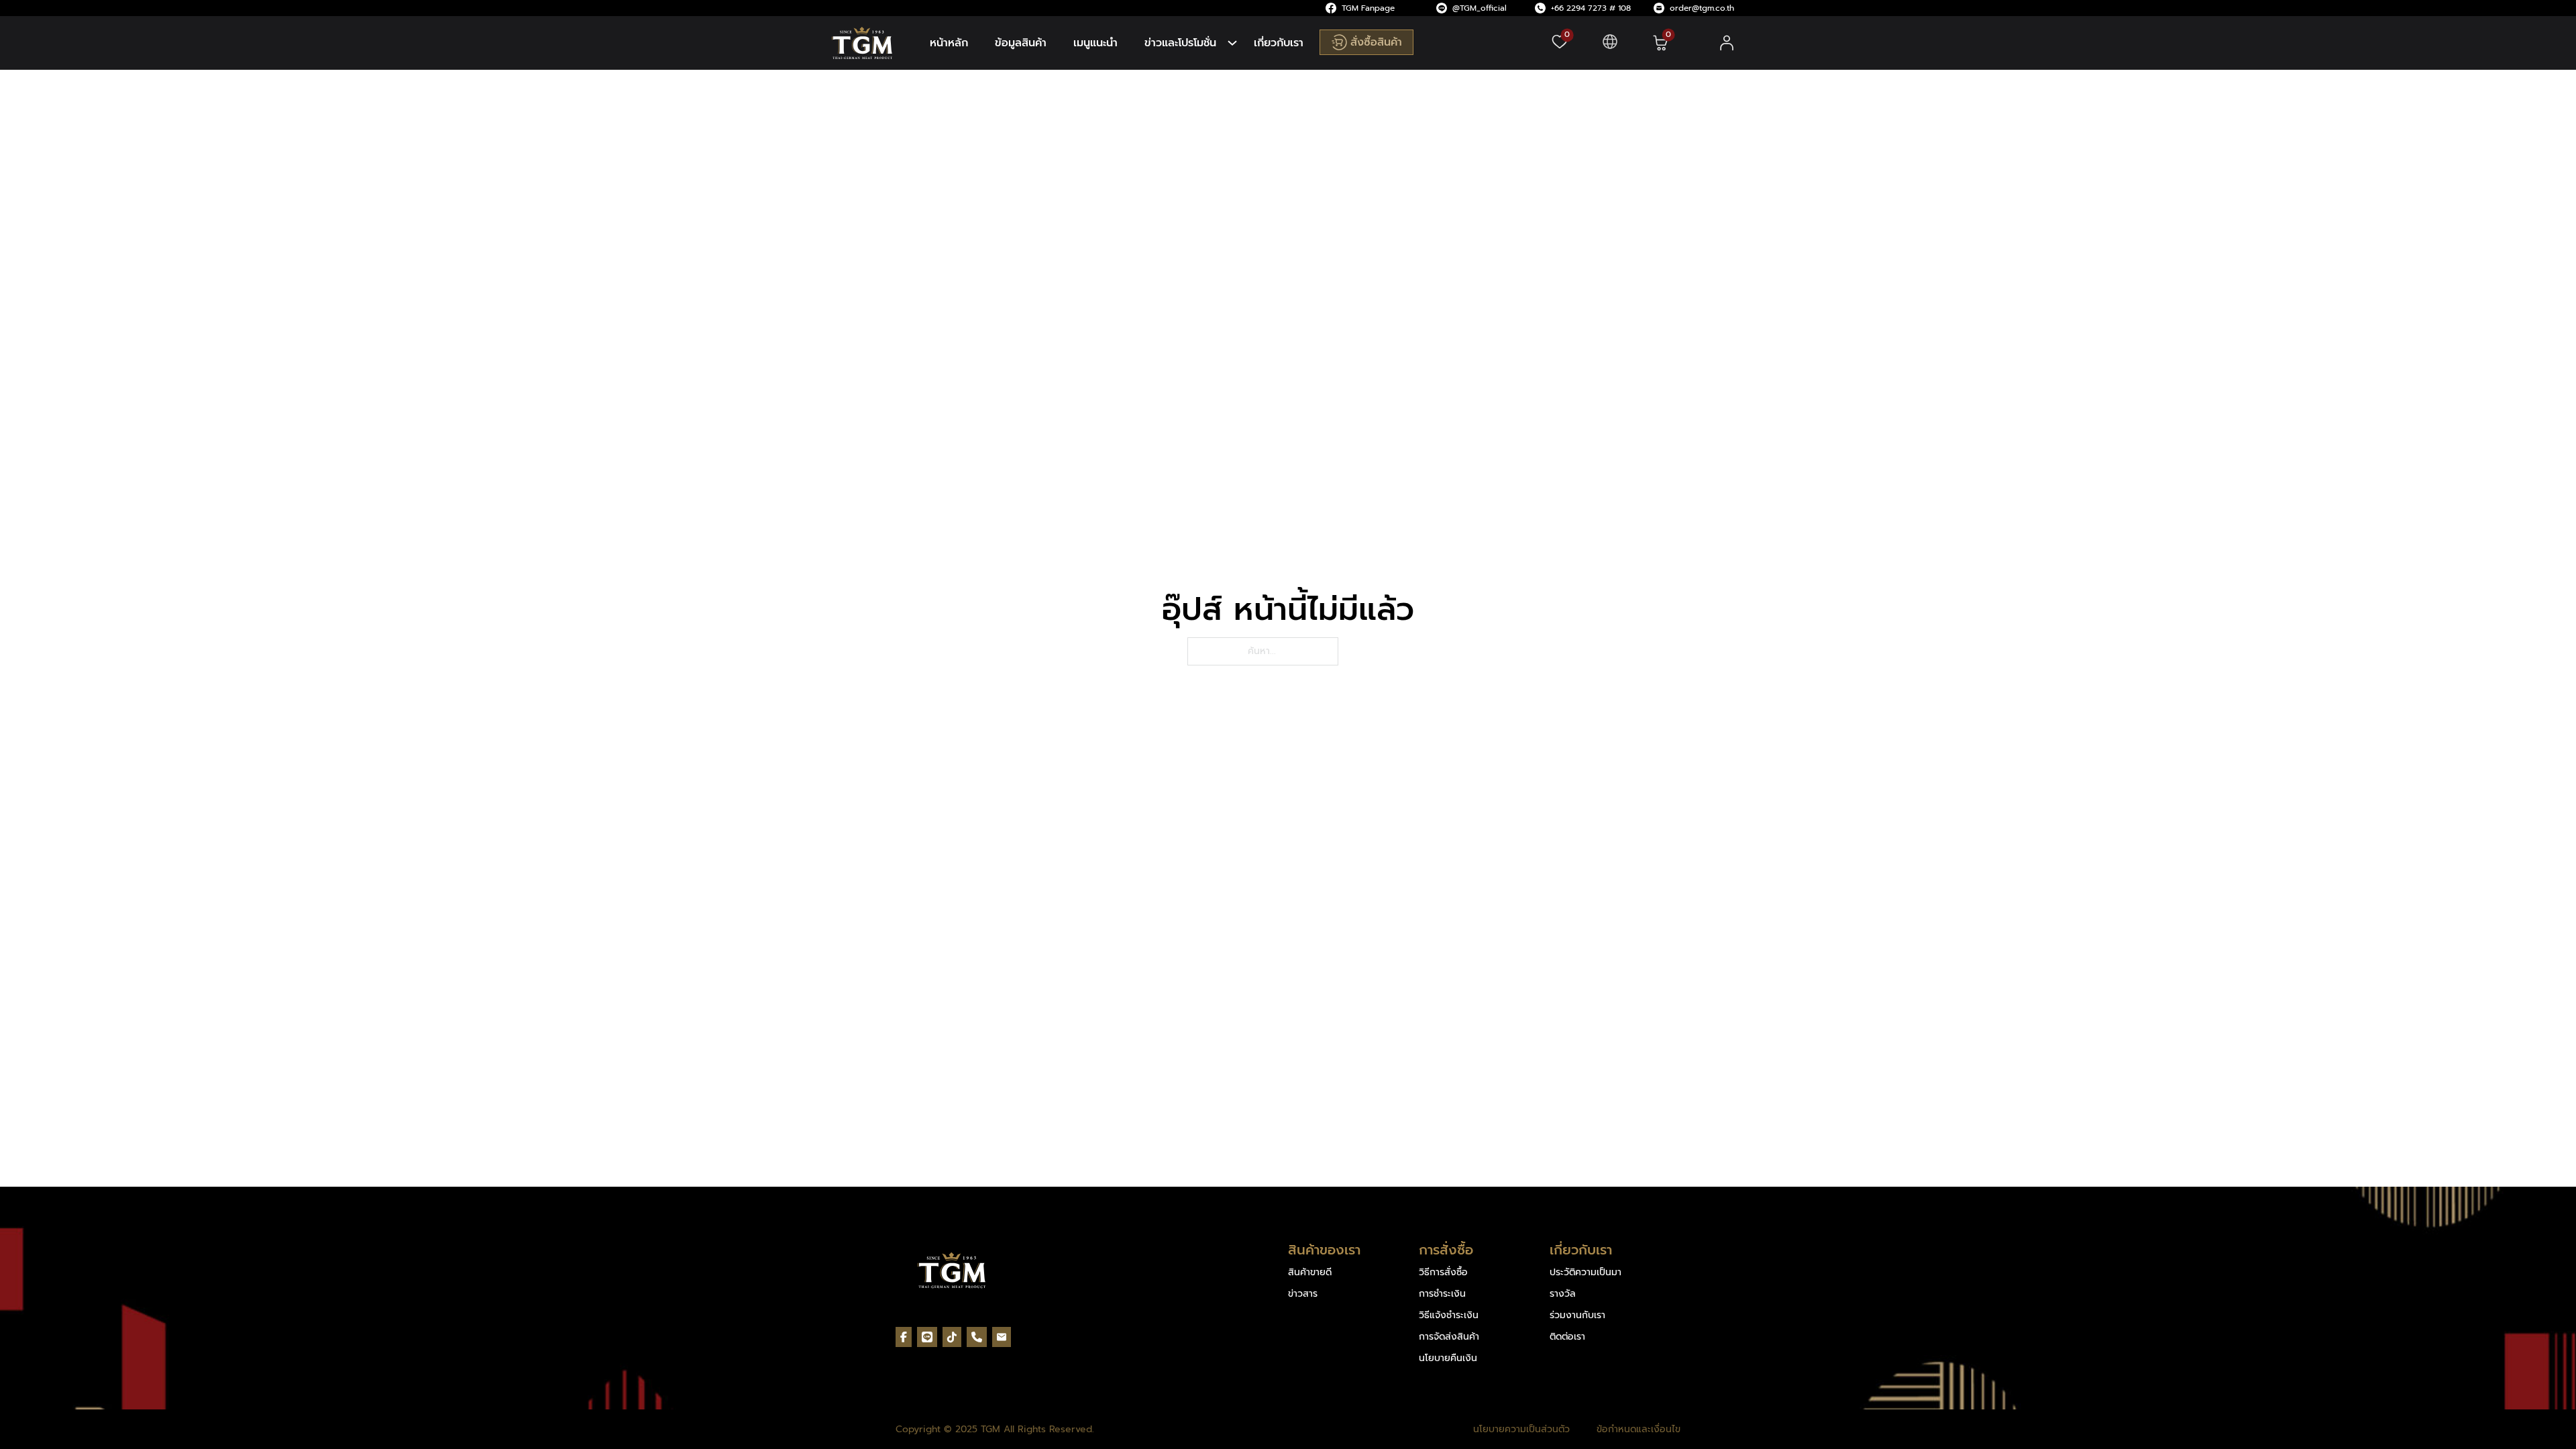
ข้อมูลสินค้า (1021, 43)
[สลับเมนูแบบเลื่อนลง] (1232, 43)
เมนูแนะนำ (1095, 43)
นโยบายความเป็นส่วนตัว (1521, 1430)
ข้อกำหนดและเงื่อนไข (1639, 1430)
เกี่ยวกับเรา (1279, 43)
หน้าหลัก (949, 43)
